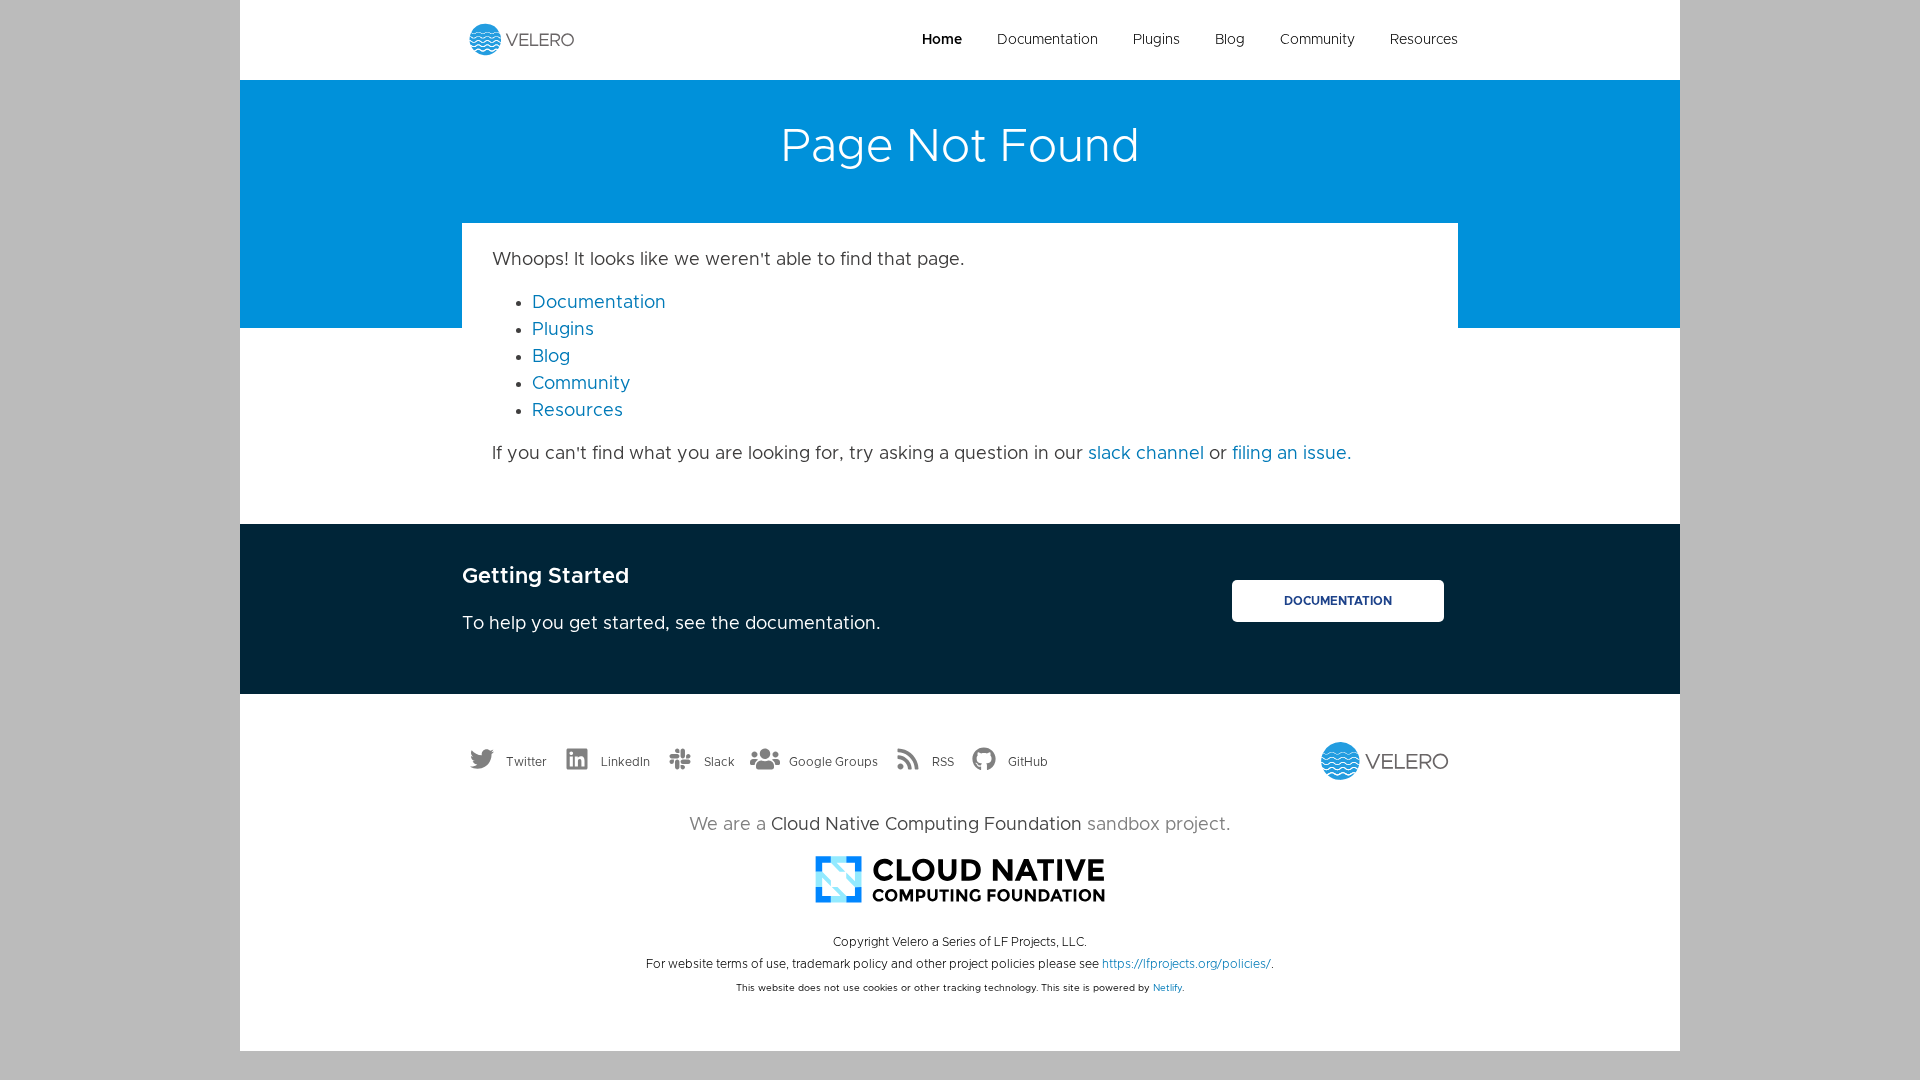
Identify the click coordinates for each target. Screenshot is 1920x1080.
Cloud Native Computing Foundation (926, 825)
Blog (1230, 40)
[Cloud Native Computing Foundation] (960, 878)
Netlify (1167, 988)
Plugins (1156, 40)
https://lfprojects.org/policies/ (1186, 964)
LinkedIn (625, 762)
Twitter (526, 762)
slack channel (1146, 454)
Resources (1424, 40)
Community (1317, 40)
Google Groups (833, 762)
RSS (943, 762)
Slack (719, 762)
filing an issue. (1292, 454)
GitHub (1028, 762)
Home (942, 40)
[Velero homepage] (522, 39)
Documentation (1047, 40)
